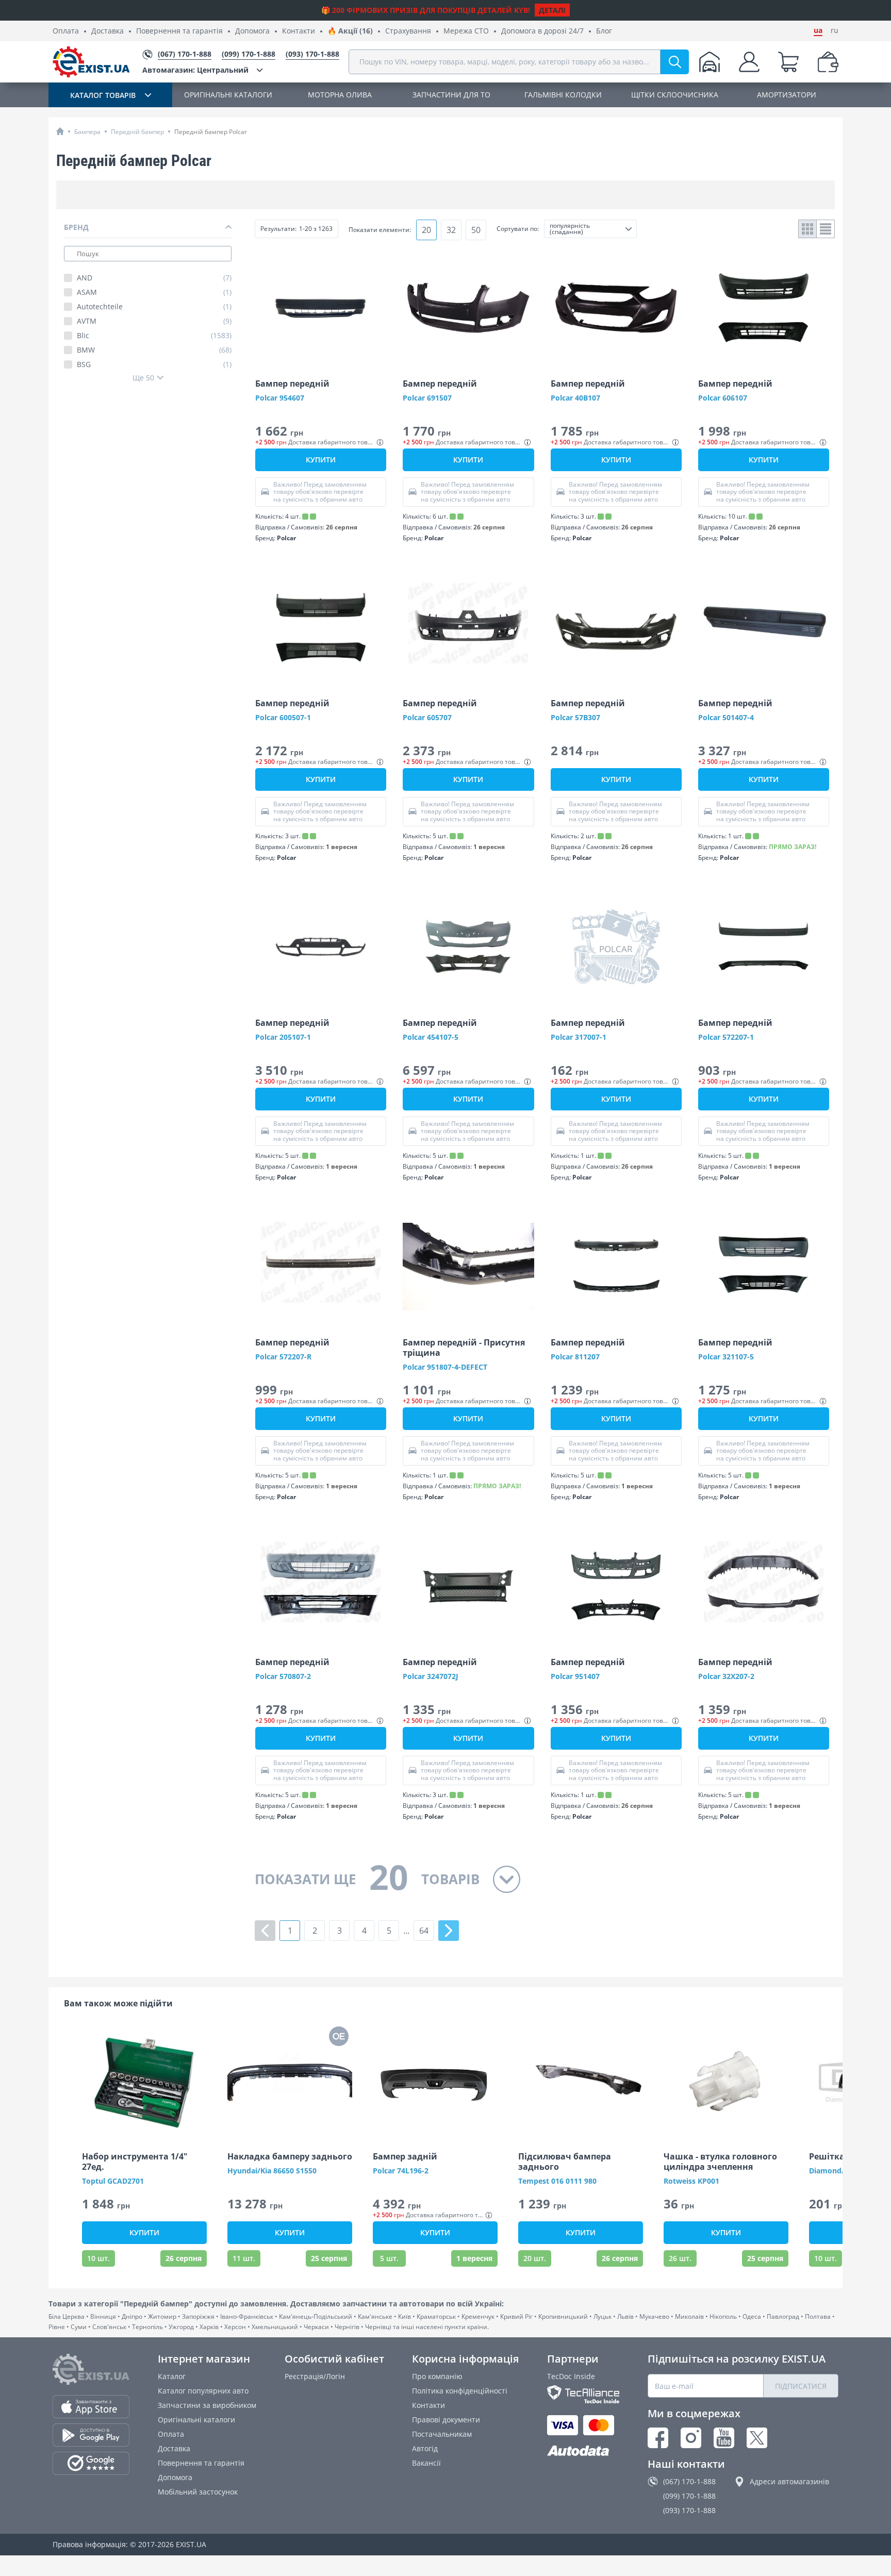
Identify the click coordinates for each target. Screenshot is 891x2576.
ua (818, 30)
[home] (60, 131)
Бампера (87, 132)
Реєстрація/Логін (315, 2376)
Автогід (425, 2448)
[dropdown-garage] (709, 62)
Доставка (108, 31)
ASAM (154, 292)
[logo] (91, 62)
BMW (154, 350)
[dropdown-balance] (828, 62)
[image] (321, 308)
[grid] (808, 229)
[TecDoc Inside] (583, 2394)
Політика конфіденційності (460, 2391)
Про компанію (437, 2376)
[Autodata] (583, 2451)
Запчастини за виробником (207, 2405)
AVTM (154, 321)
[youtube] (724, 2438)
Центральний (195, 70)
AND (154, 278)
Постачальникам (442, 2434)
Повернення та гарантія (179, 31)
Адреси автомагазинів (789, 2481)
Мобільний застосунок (198, 2492)
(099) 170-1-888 (689, 2496)
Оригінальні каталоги (196, 2420)
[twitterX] (757, 2438)
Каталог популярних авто (203, 2391)
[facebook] (658, 2438)
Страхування (408, 31)
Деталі (552, 10)
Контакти (299, 31)
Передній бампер (137, 132)
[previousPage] (265, 1931)
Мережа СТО (466, 31)
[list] (826, 229)
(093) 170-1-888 (689, 2510)
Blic (154, 336)
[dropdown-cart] (788, 62)
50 (476, 230)
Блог (604, 31)
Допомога (252, 31)
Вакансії (426, 2463)
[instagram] (691, 2438)
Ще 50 (143, 378)
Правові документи (446, 2420)
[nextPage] (449, 1931)
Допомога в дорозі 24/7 (542, 31)
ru (835, 30)
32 (451, 230)
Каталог (172, 2376)
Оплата (66, 31)
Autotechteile (154, 307)
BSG (154, 364)
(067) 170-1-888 (689, 2481)
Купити (321, 460)
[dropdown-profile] (749, 62)
